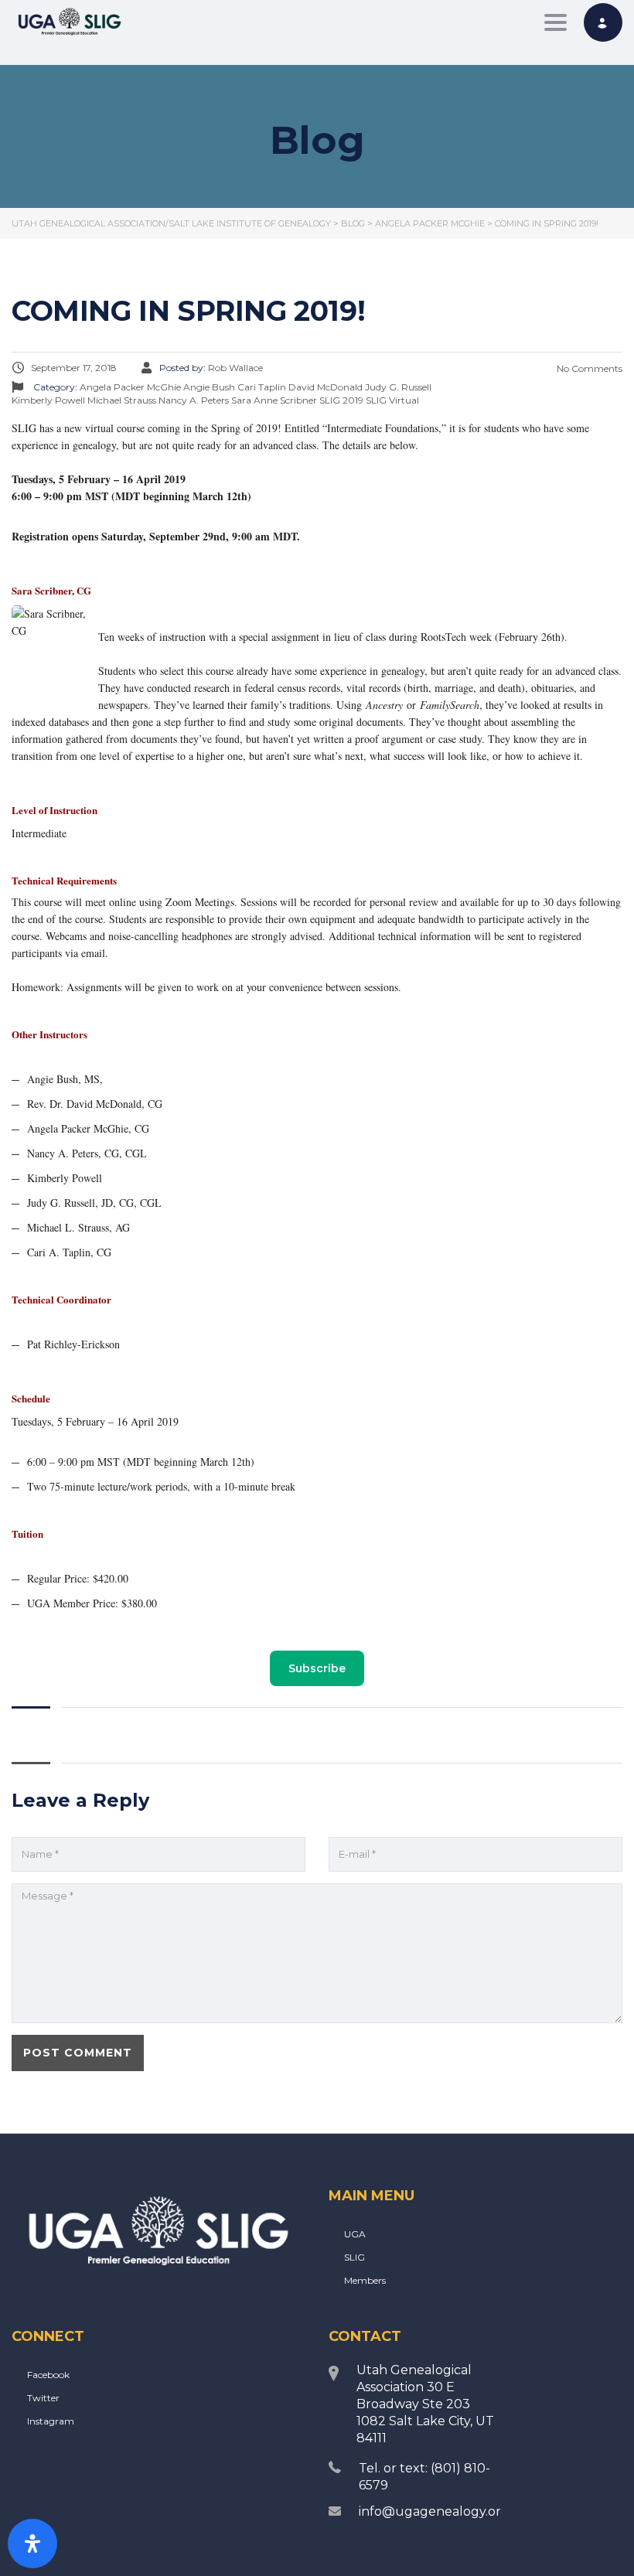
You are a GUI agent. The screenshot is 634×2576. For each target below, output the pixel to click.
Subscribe (317, 1668)
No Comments (588, 368)
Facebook (48, 2375)
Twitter (43, 2398)
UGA (355, 2234)
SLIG (354, 2257)
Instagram (51, 2421)
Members (365, 2280)
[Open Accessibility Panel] (32, 2544)
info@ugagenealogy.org (434, 2511)
